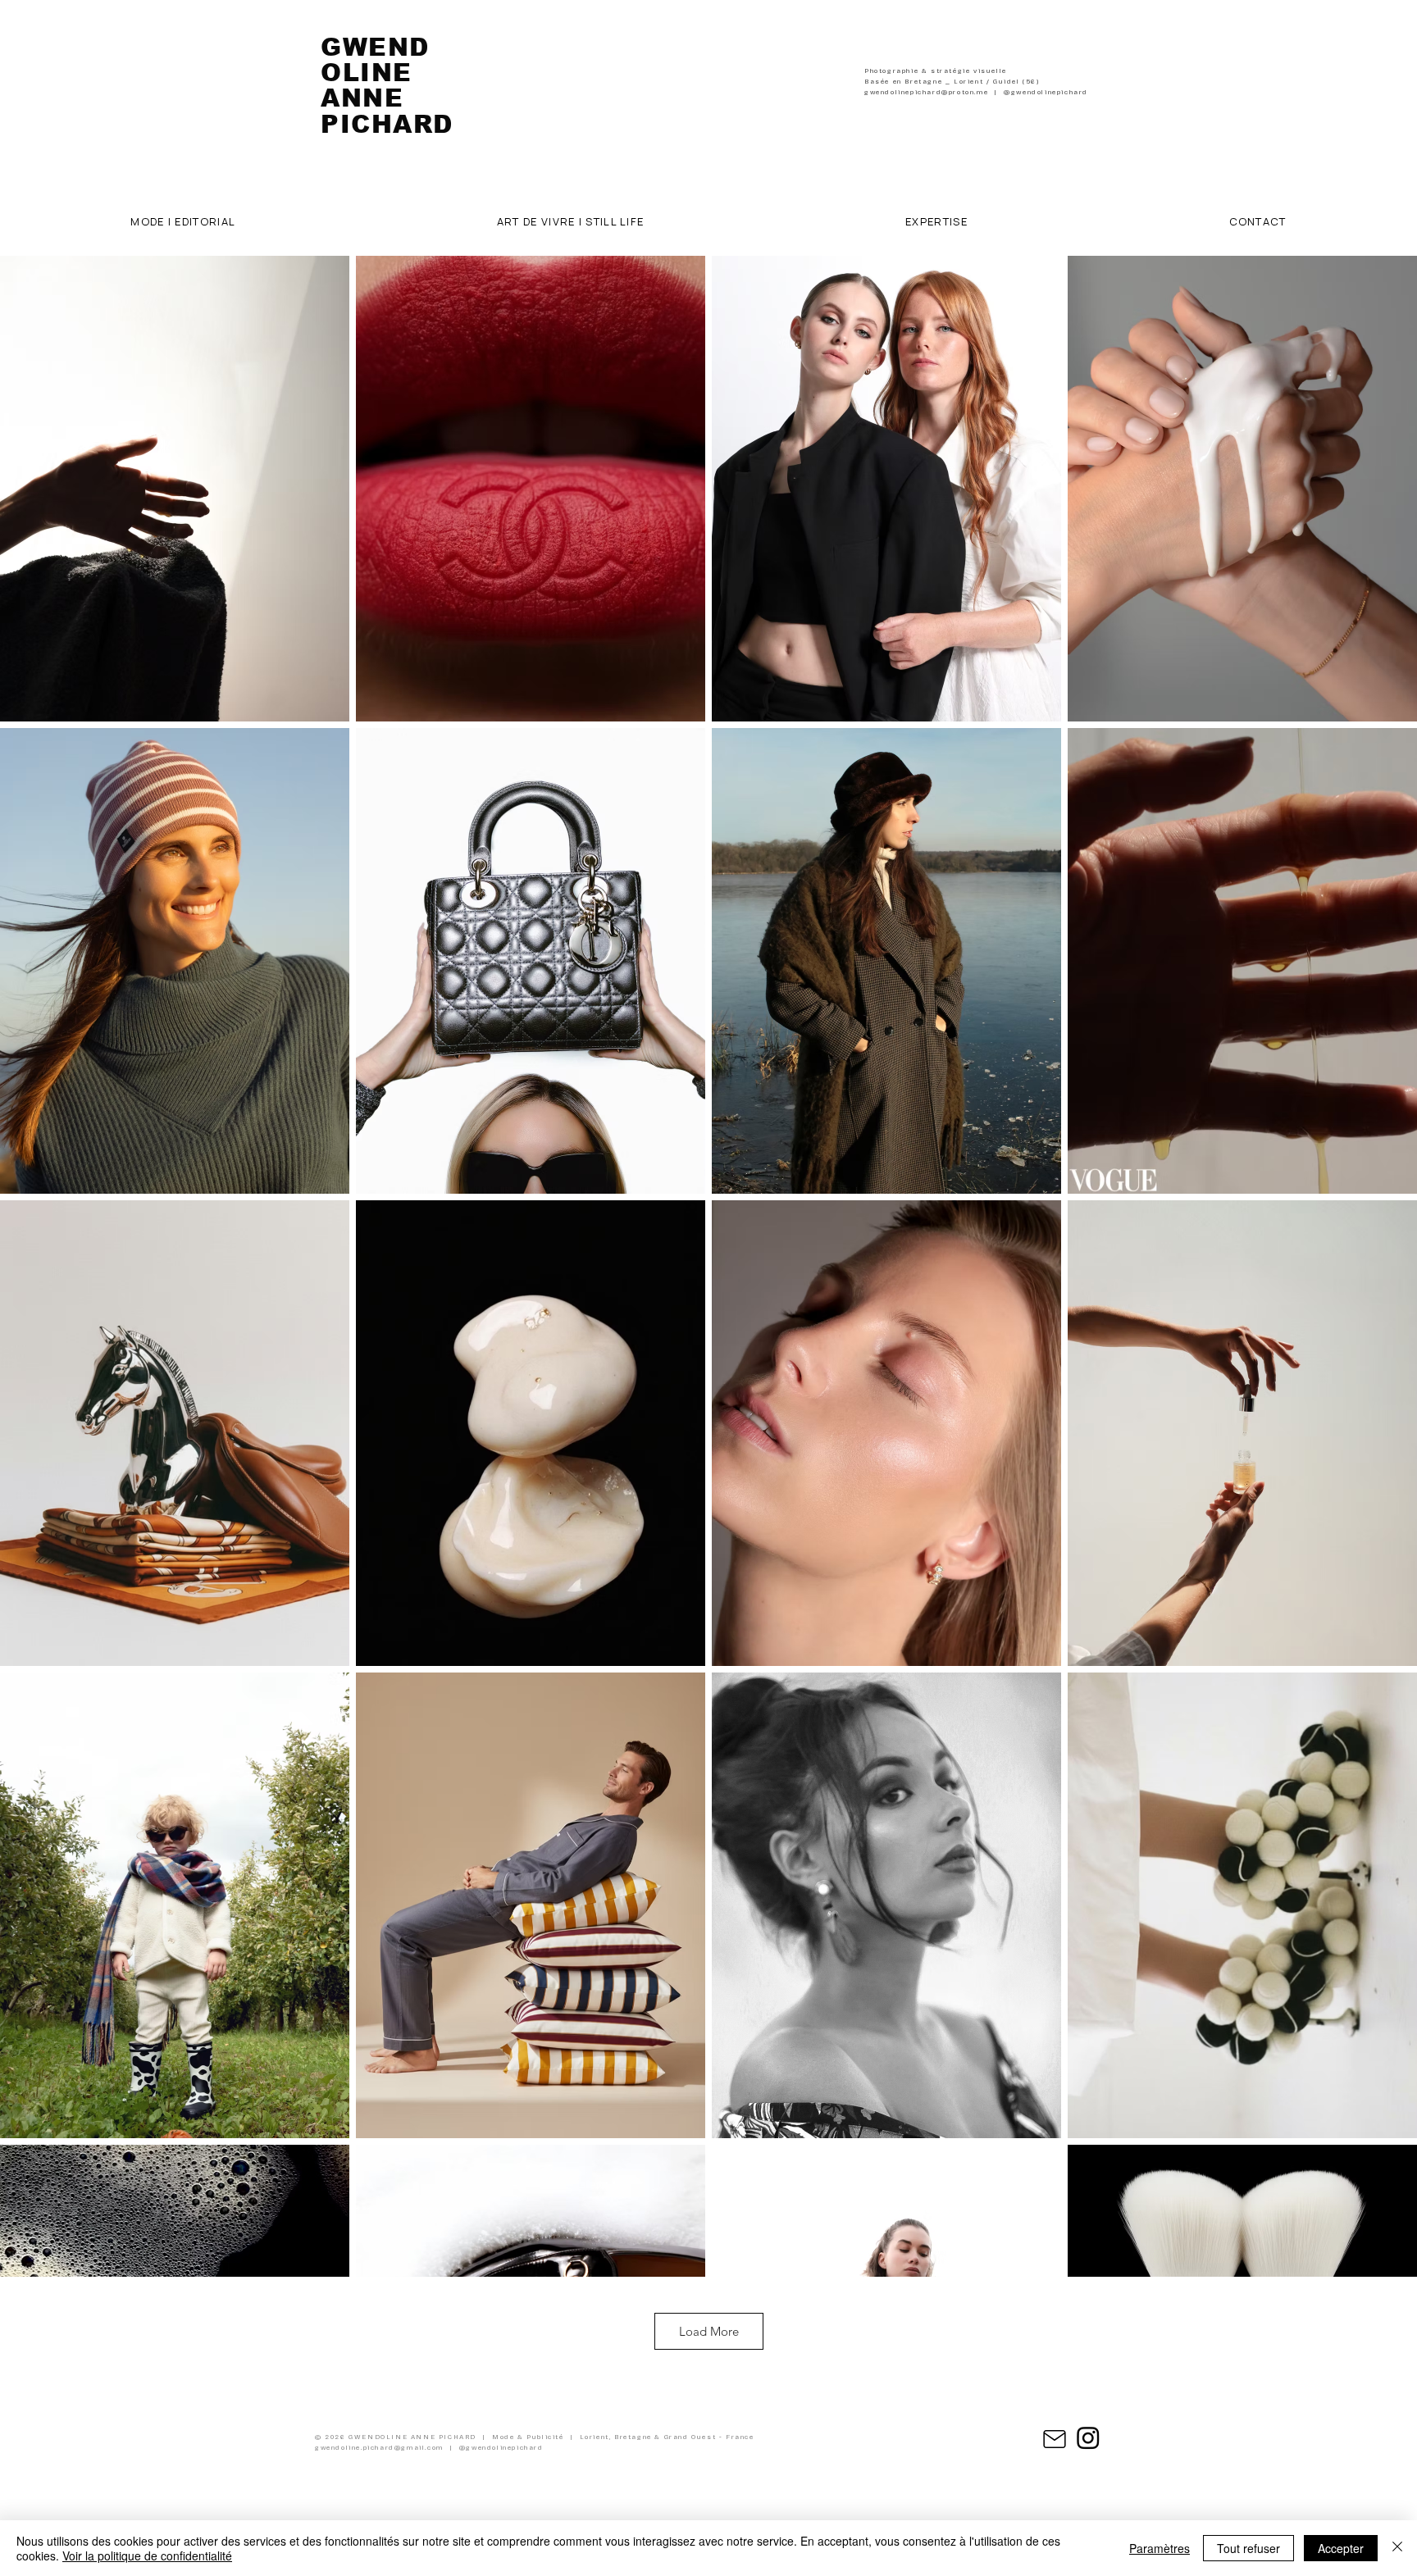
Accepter (1341, 2548)
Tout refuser (1248, 2548)
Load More (709, 2331)
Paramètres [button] (1160, 2548)
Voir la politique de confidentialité (147, 2556)
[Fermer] (1397, 2548)
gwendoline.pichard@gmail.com (379, 2448)
